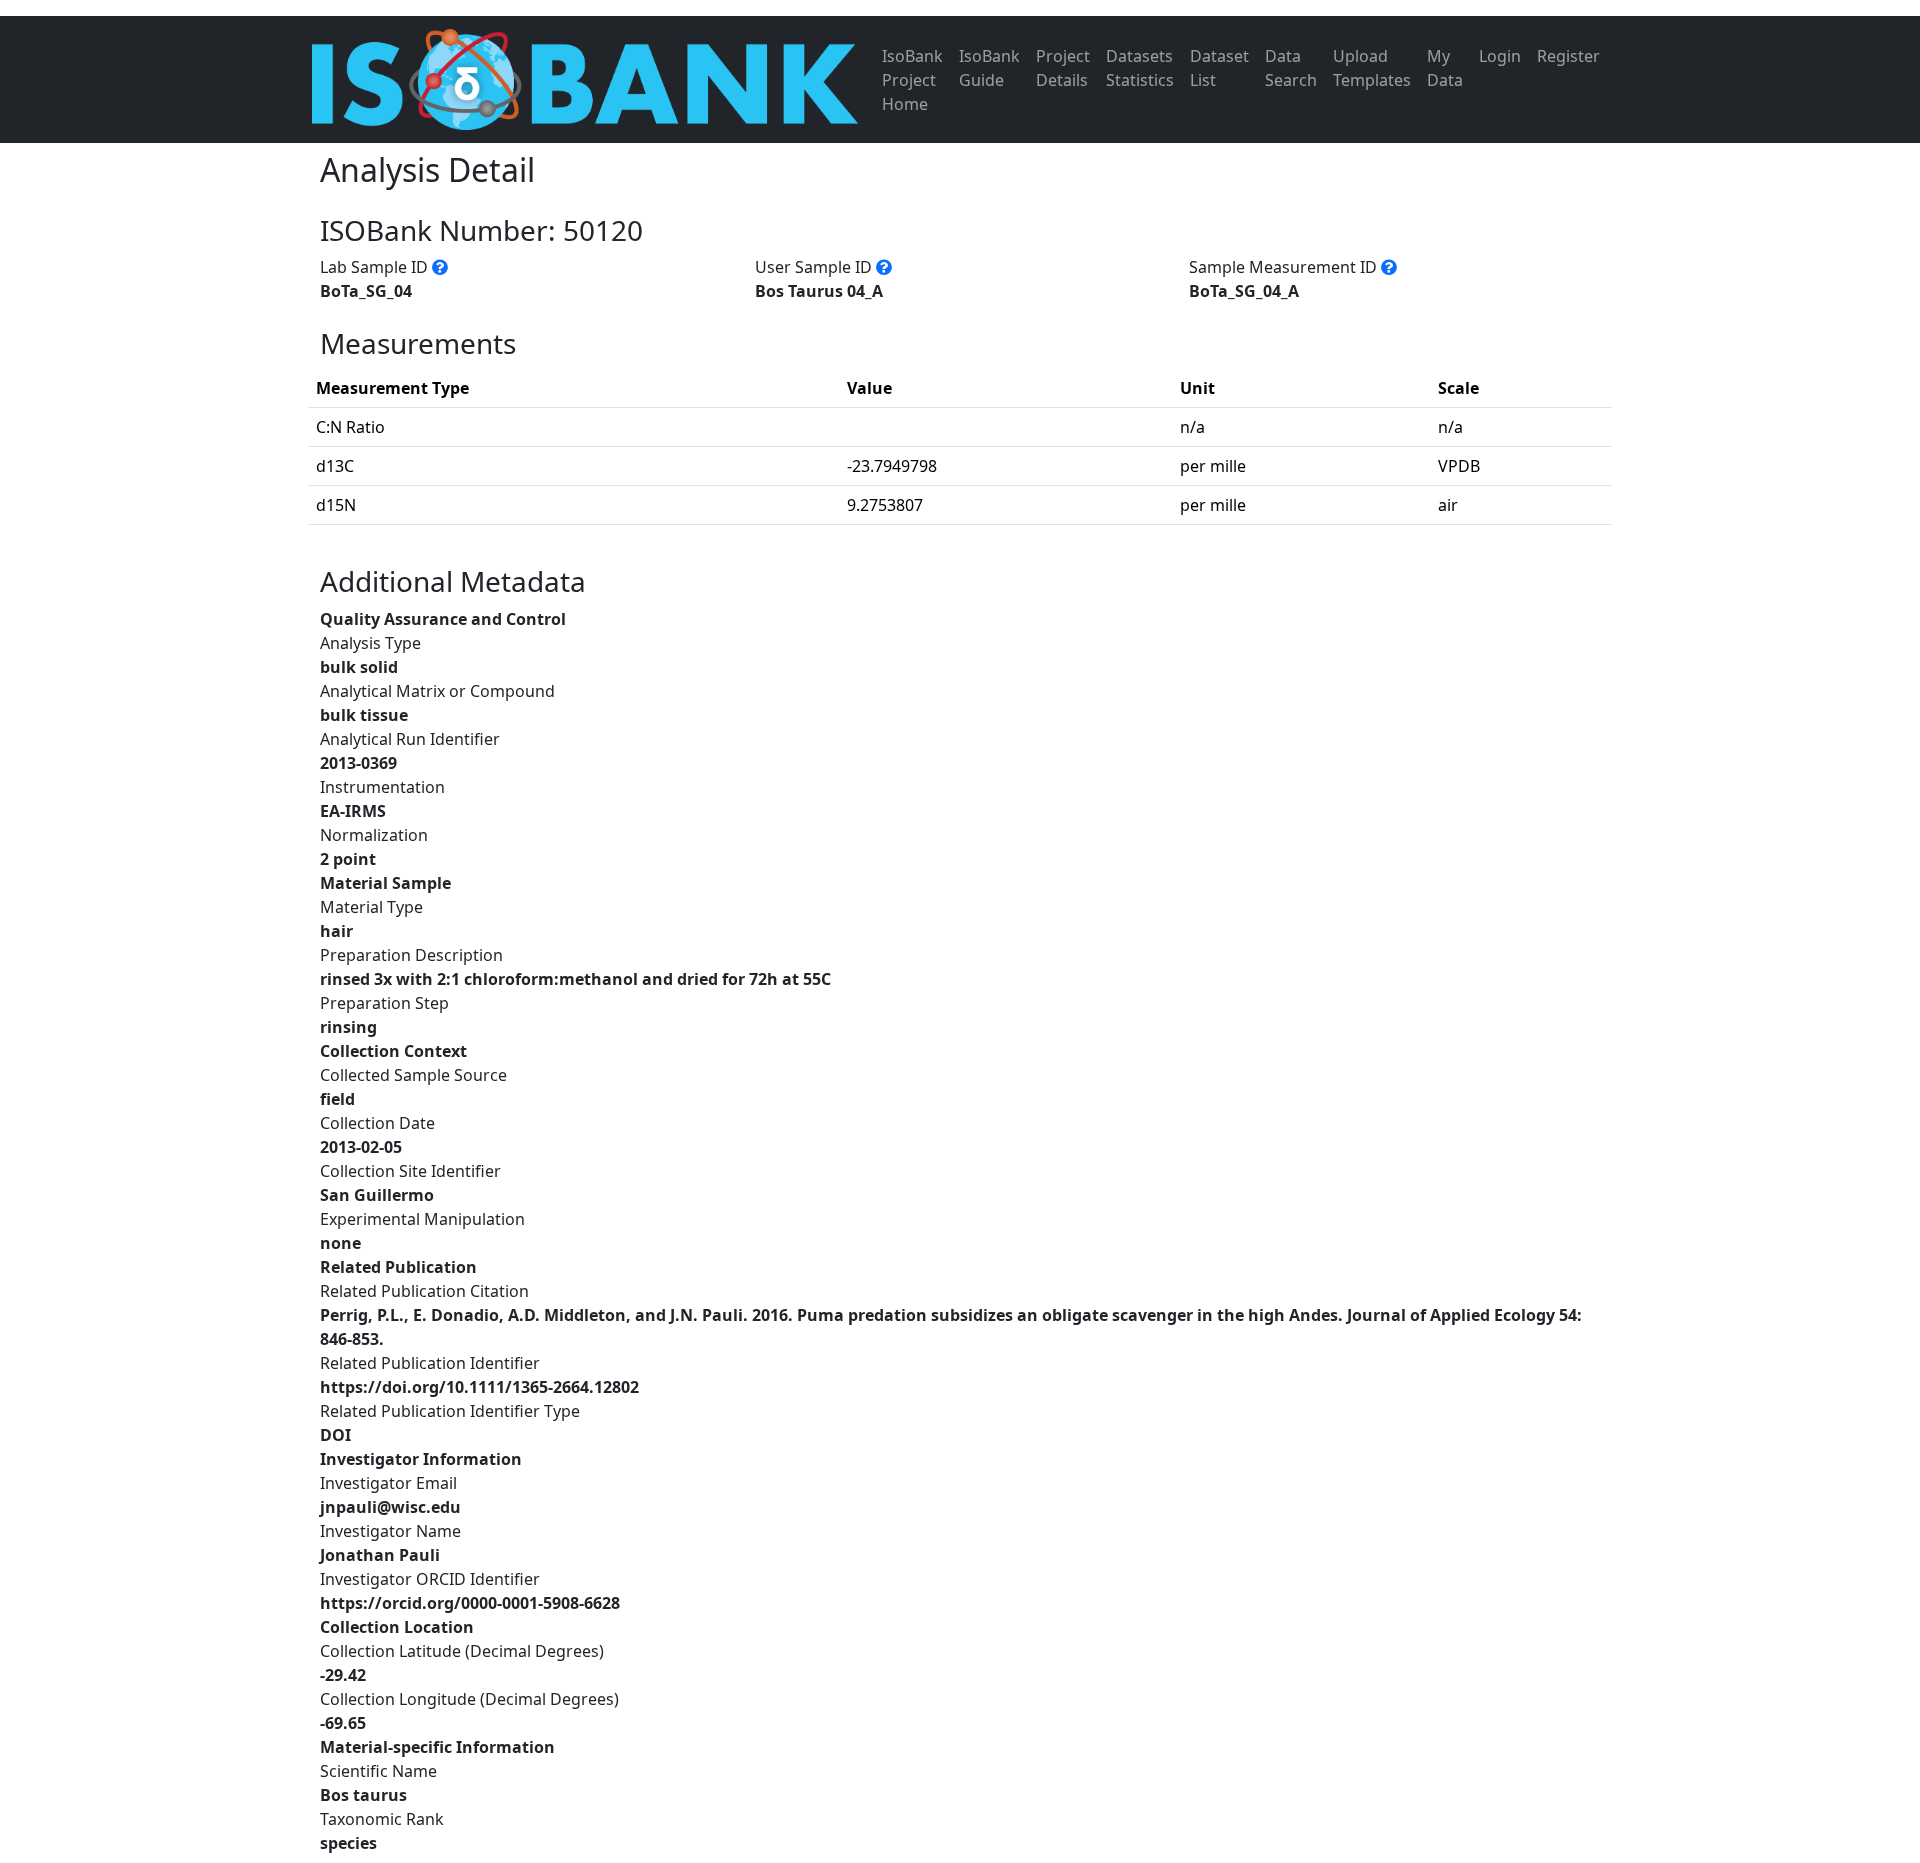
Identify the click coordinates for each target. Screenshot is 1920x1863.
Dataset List (1219, 68)
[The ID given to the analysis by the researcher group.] (884, 267)
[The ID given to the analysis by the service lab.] (440, 267)
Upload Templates (1372, 68)
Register (1568, 56)
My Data (1445, 68)
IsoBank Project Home (912, 80)
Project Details (1063, 68)
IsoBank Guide (989, 68)
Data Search (1291, 68)
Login (1500, 56)
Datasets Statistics (1140, 68)
